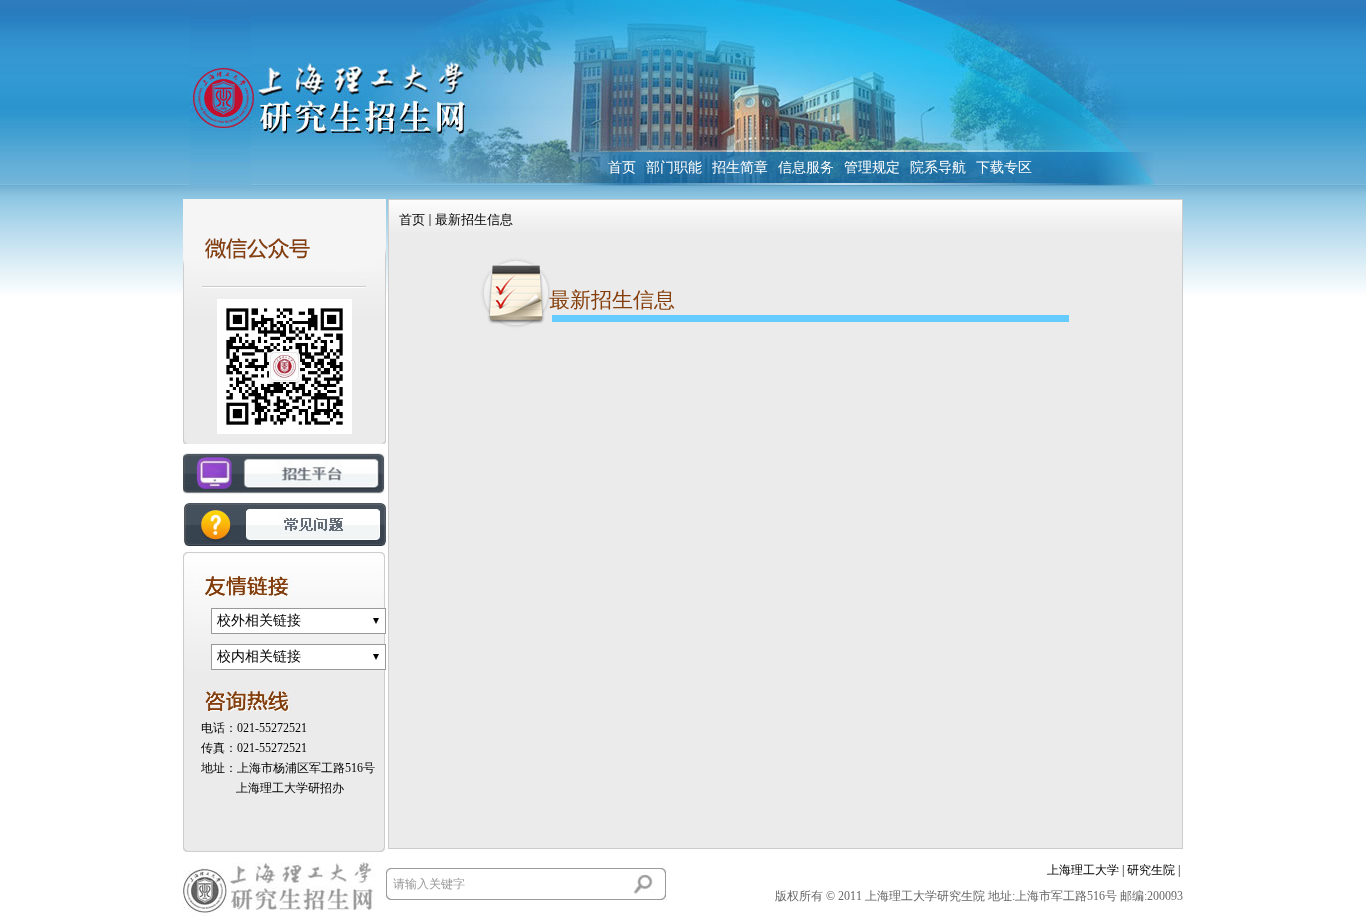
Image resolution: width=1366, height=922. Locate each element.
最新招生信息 (474, 219)
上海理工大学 (1083, 870)
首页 (412, 219)
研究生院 (1151, 870)
